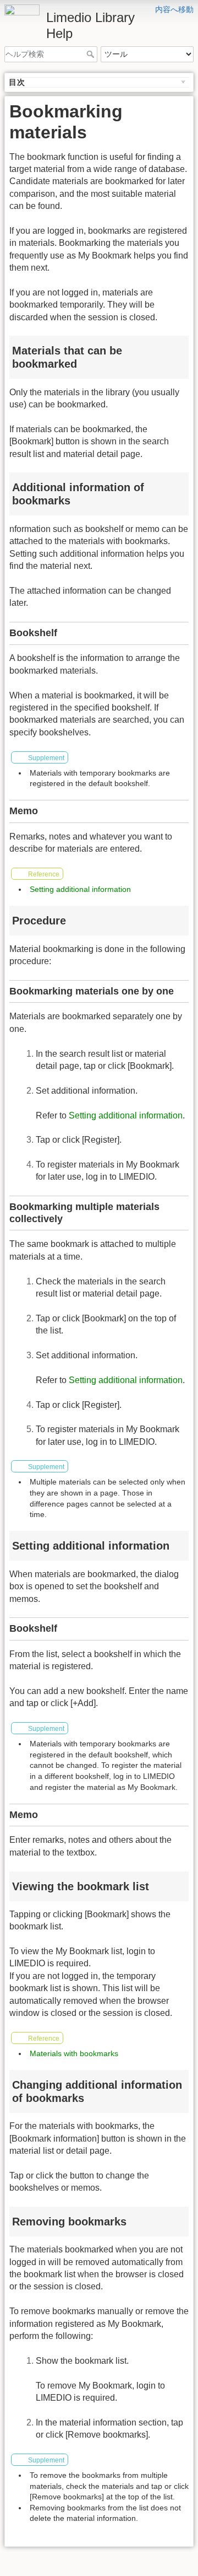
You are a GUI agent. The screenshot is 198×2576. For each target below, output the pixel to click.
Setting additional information (80, 889)
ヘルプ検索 (92, 54)
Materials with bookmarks (74, 2053)
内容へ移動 (174, 9)
